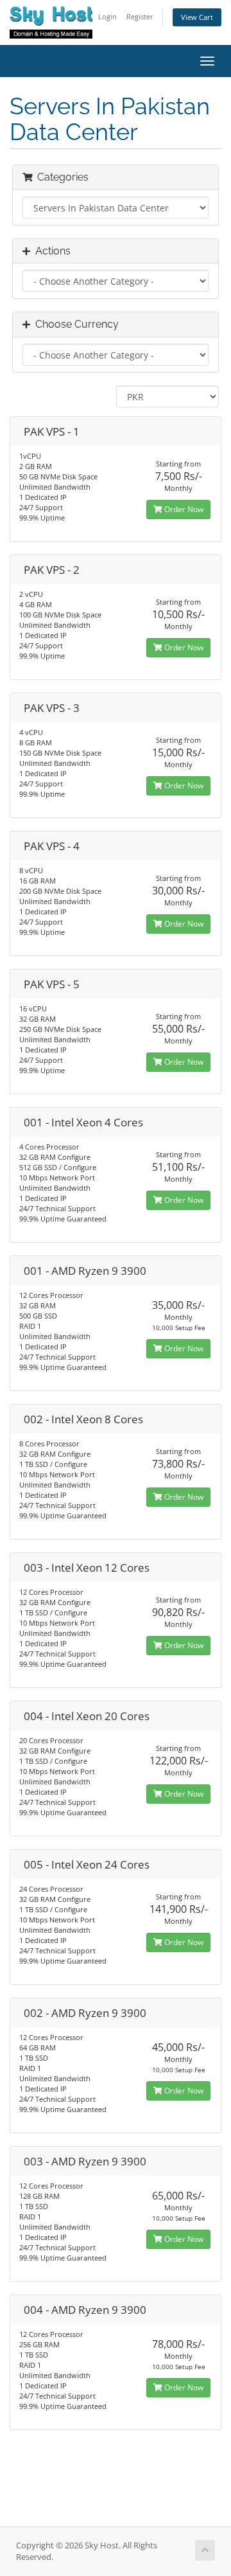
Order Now (183, 509)
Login (107, 16)
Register (140, 16)
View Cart (197, 17)
